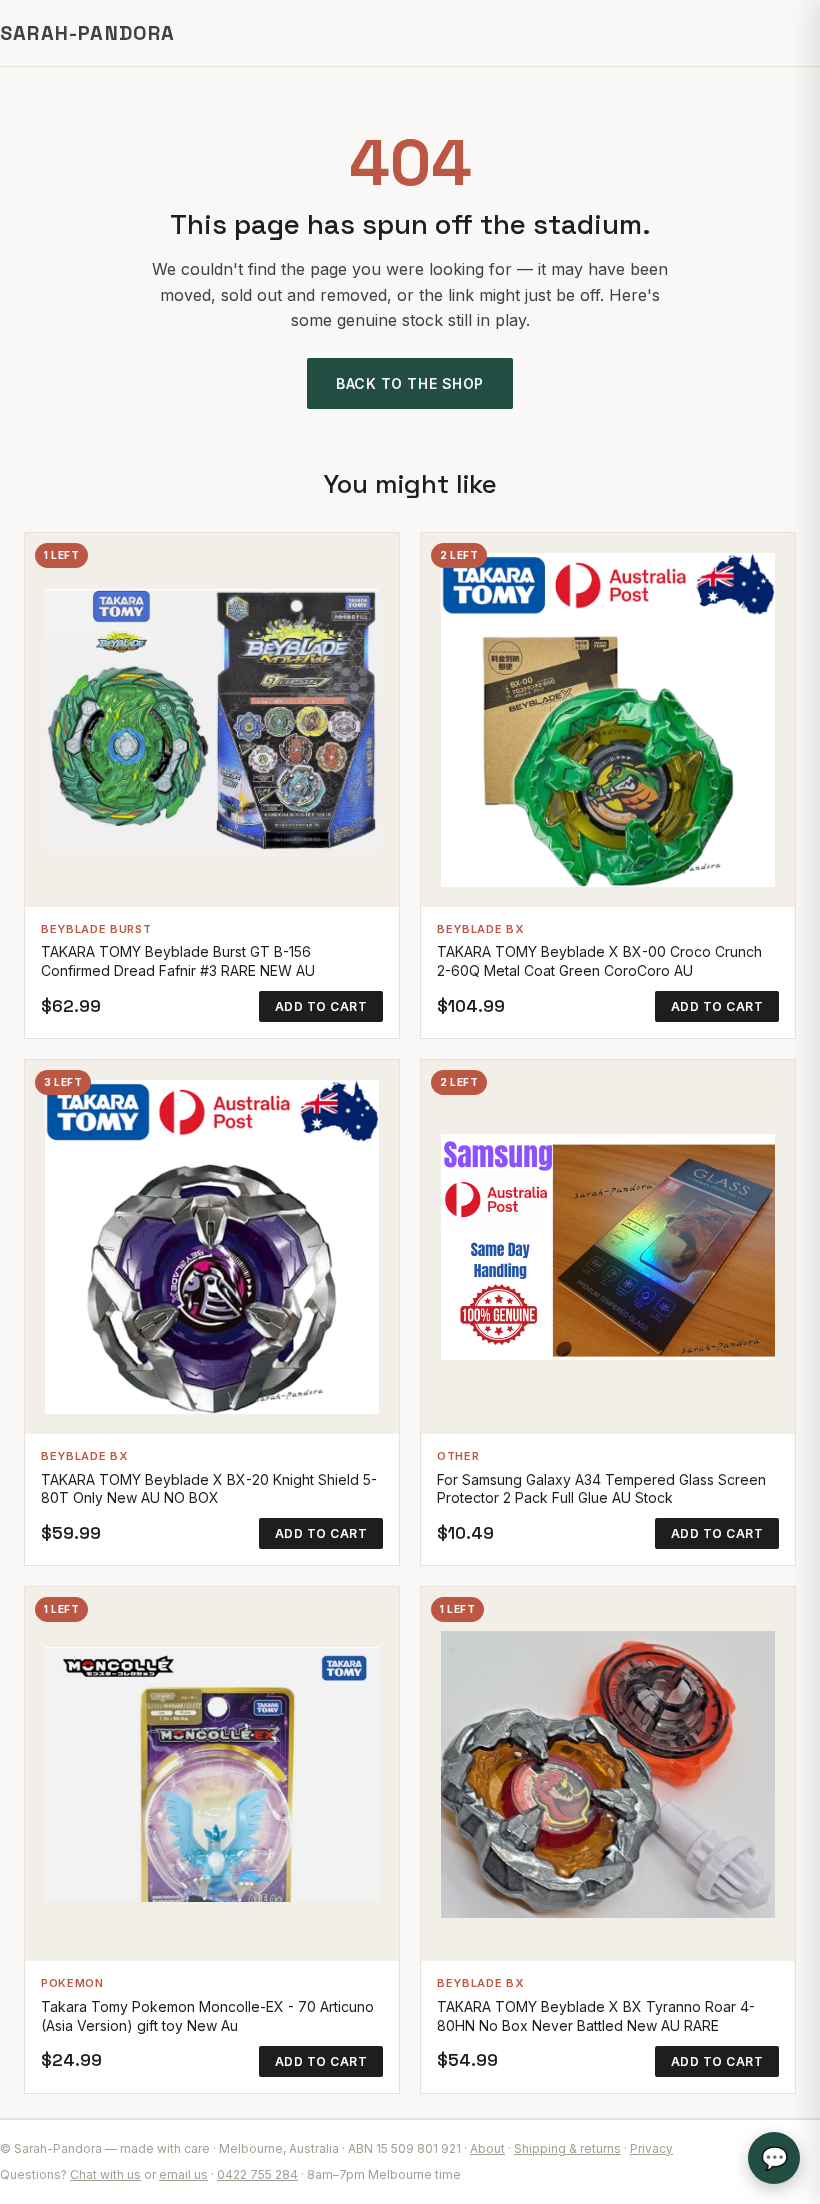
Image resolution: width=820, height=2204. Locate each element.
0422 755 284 (257, 2174)
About (487, 2148)
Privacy (651, 2148)
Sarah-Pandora (88, 33)
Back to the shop (410, 383)
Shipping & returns (567, 2148)
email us (183, 2174)
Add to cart (321, 1006)
